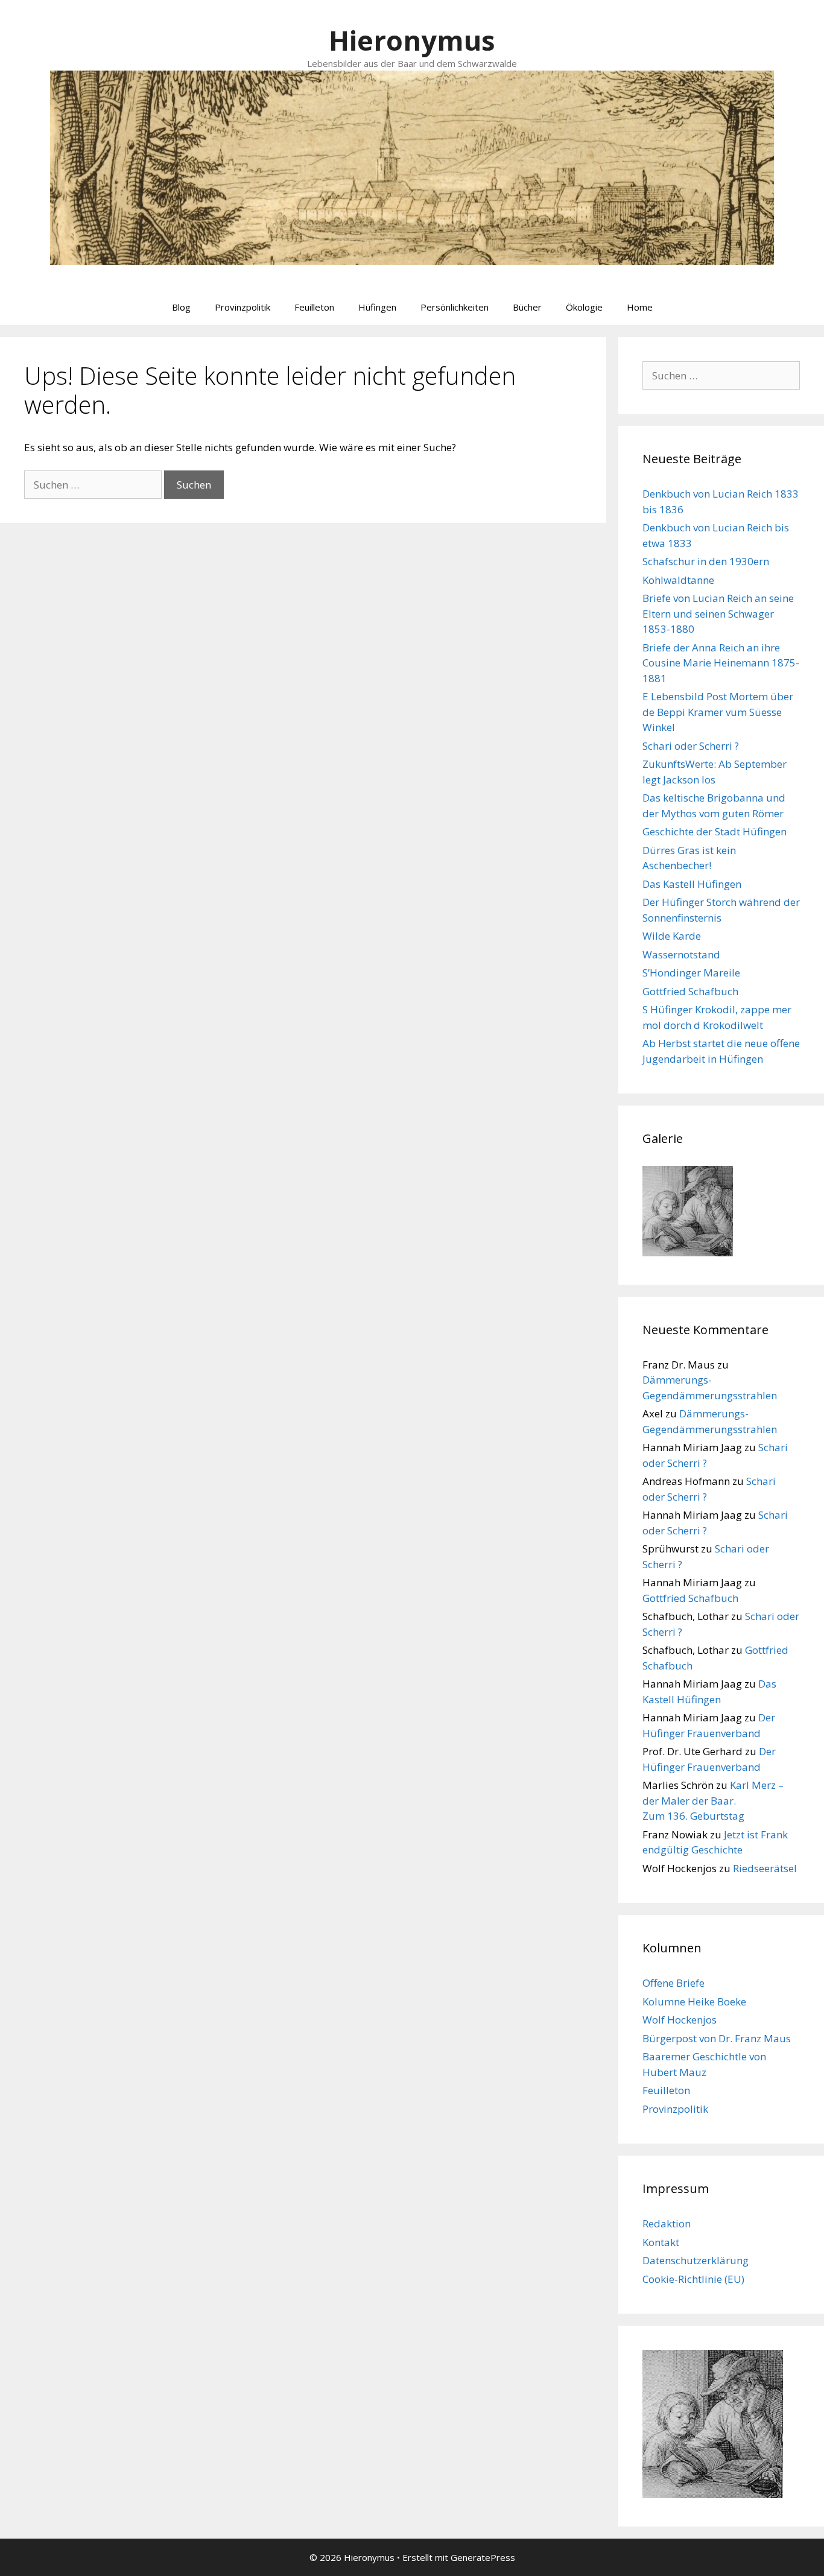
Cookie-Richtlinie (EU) (693, 2279)
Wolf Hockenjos (680, 2020)
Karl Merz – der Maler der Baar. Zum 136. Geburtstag (713, 1800)
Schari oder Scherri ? (691, 746)
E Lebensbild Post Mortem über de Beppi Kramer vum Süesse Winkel (718, 712)
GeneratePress (483, 2557)
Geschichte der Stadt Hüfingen (715, 831)
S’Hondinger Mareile (691, 973)
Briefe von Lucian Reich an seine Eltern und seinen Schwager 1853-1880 (718, 613)
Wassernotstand (681, 954)
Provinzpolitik (242, 307)
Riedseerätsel (765, 1868)
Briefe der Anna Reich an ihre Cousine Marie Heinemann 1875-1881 (721, 663)
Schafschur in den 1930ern (706, 561)
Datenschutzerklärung (696, 2260)
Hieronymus (412, 40)
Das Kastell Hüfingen (692, 884)
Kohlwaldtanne (678, 580)
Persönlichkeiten (455, 307)
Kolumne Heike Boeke (694, 2002)
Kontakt (661, 2242)
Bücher (527, 307)
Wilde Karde (672, 936)
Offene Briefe (673, 1983)
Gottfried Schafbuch (690, 991)
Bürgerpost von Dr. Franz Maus (717, 2038)
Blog (181, 307)
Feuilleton (314, 307)
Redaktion (667, 2223)
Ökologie (584, 307)
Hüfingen (377, 307)
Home (640, 307)
